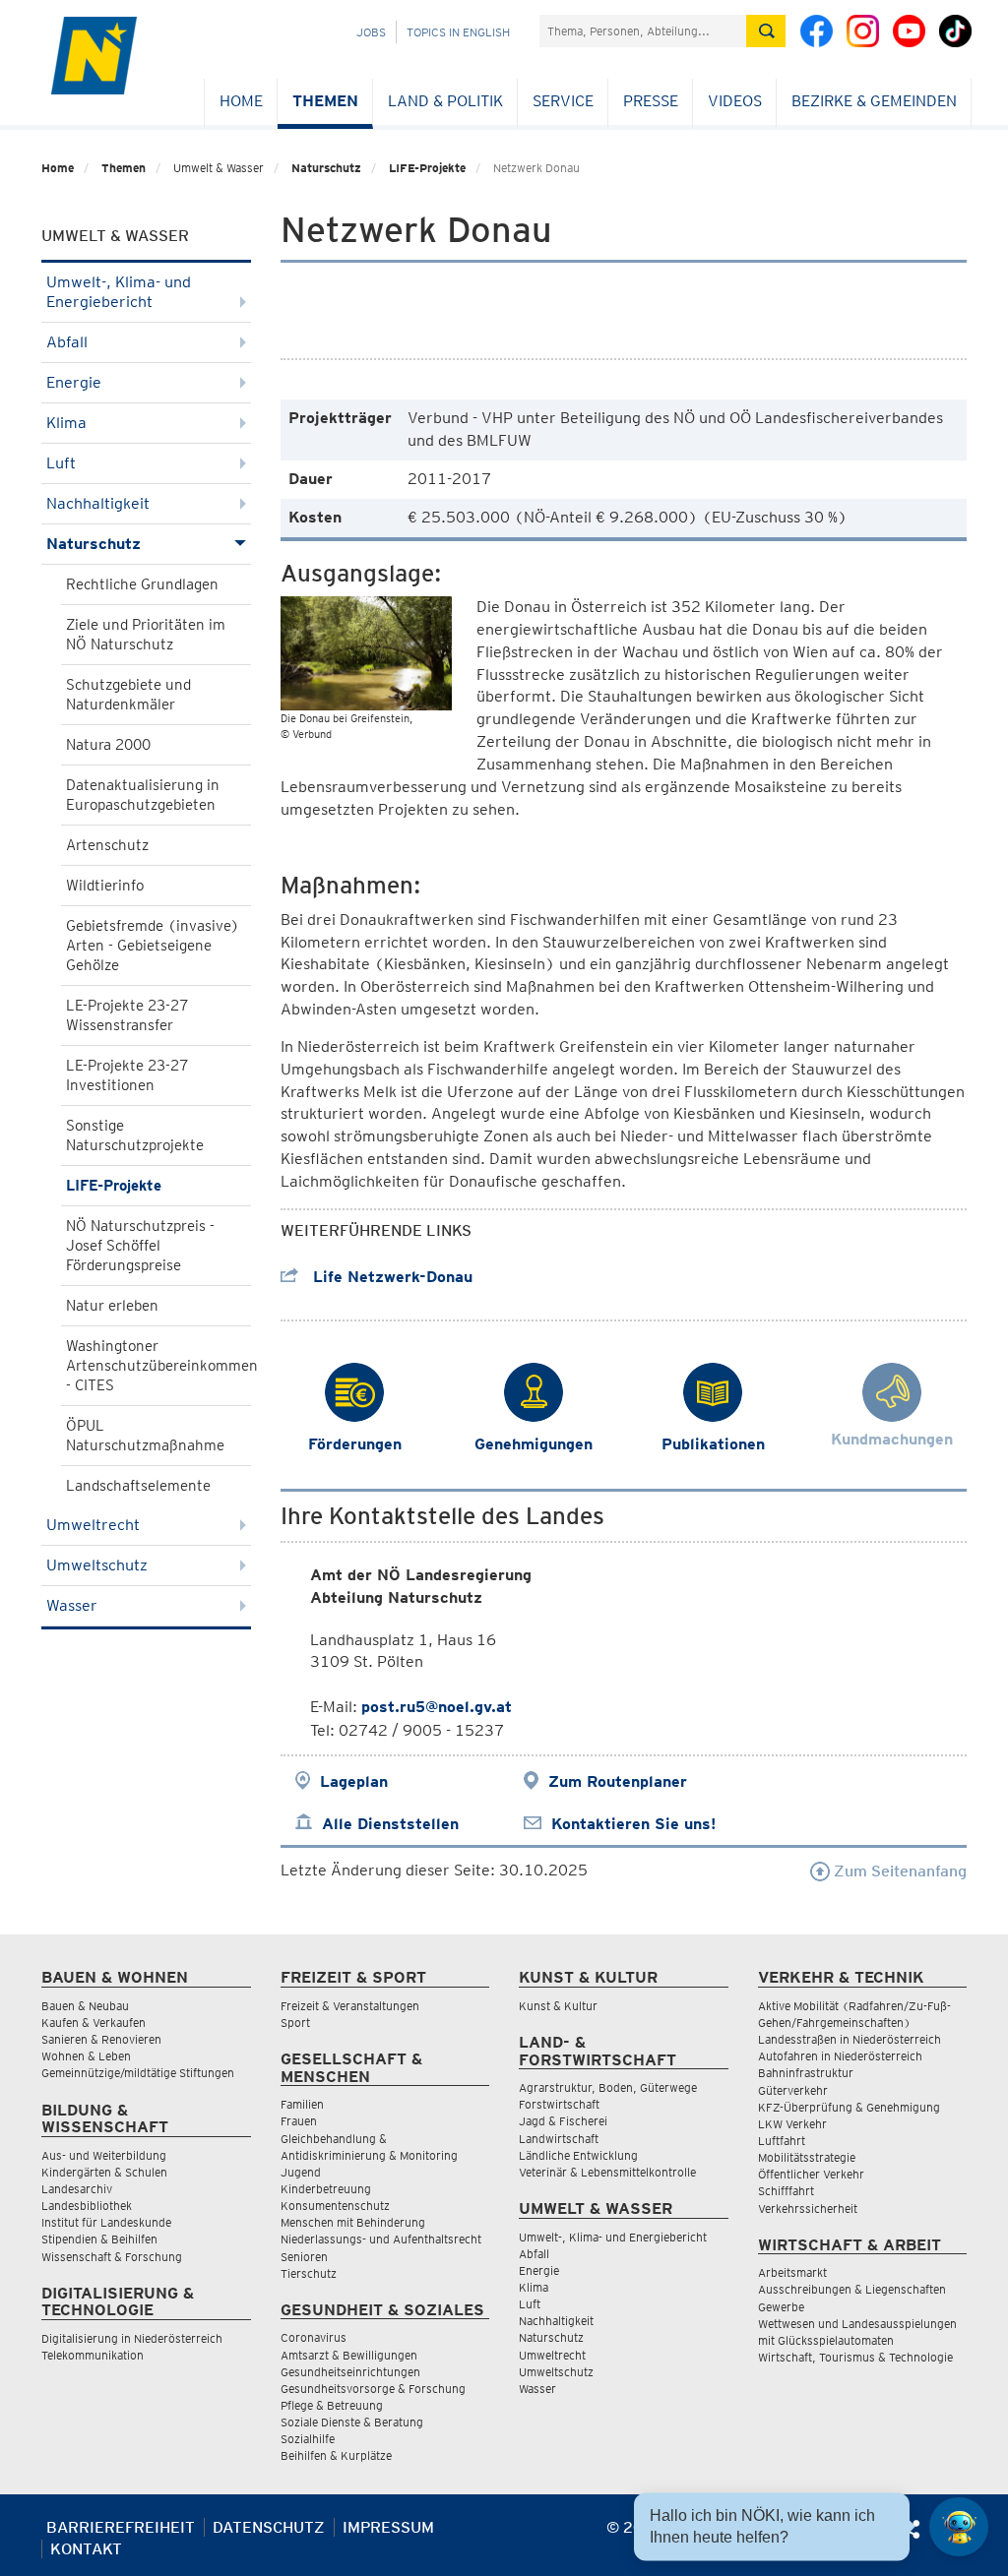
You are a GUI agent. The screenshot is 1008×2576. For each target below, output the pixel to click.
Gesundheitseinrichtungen (350, 2372)
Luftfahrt (782, 2141)
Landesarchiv (77, 2189)
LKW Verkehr (792, 2124)
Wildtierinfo (105, 886)
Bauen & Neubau (85, 2006)
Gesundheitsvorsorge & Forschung (373, 2389)
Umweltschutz (97, 1565)
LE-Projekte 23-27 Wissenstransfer (127, 1015)
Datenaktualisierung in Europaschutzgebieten (143, 795)
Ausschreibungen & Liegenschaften (852, 2289)
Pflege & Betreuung (332, 2405)
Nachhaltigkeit (98, 503)
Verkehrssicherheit (808, 2208)
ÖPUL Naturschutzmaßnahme (145, 1436)
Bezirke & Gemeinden (874, 101)
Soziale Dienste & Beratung (352, 2422)
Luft (61, 463)
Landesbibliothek (87, 2206)
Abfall (67, 342)
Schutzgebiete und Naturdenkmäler (128, 695)
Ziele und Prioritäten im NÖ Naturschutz (146, 635)
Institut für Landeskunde (106, 2222)
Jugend (301, 2172)
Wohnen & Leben (86, 2056)
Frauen (299, 2121)
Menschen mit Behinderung (353, 2222)
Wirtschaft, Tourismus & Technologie (855, 2357)
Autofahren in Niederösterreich (840, 2056)
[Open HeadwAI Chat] (959, 2527)
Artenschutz (107, 845)
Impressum (388, 2527)
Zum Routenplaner (618, 1781)
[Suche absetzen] (766, 31)
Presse (651, 101)
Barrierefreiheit (121, 2527)
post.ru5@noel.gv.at (437, 1707)
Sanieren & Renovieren (101, 2039)
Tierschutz (309, 2273)
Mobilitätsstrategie (807, 2157)
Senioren (304, 2257)
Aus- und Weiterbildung (104, 2155)
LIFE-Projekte (427, 168)
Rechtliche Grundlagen (142, 584)
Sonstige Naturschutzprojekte (135, 1135)
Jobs (371, 32)
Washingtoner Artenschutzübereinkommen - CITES (158, 1366)
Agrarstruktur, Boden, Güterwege (608, 2087)
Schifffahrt (786, 2191)
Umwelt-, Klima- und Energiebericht (119, 292)
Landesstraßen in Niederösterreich (850, 2039)
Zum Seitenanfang (898, 1871)
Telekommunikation (93, 2355)
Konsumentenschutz (335, 2206)
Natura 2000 (108, 745)
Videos (735, 101)
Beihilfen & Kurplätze (336, 2455)
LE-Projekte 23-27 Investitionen (127, 1075)
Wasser (72, 1605)
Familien (302, 2104)
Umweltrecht (93, 1525)
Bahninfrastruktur (806, 2073)
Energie (74, 382)
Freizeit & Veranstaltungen (350, 2006)
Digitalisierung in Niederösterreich (132, 2338)
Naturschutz (326, 168)
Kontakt (86, 2549)
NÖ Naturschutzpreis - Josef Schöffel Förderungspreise (140, 1246)
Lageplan (354, 1781)
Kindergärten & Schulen (104, 2172)
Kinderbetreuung (326, 2189)
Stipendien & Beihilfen (99, 2239)
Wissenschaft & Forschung (112, 2257)
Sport (295, 2023)
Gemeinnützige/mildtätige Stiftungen (138, 2073)
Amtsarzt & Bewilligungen (349, 2355)
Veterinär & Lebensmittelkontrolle (607, 2172)
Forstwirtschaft (559, 2104)
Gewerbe (781, 2307)
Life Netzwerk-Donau (390, 1277)
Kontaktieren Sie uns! (633, 1824)
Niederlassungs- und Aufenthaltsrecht (381, 2239)
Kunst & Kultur (558, 2006)
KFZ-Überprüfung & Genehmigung (849, 2107)
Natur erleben (112, 1306)
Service (563, 101)
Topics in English (458, 32)
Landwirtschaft (559, 2139)
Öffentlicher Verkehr (811, 2174)
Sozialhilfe (308, 2439)
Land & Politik (445, 101)
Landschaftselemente (138, 1486)
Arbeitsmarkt (792, 2272)
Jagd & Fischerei (563, 2121)
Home (241, 101)
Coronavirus (314, 2337)
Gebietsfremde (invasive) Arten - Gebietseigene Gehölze (153, 946)
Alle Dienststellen (390, 1824)
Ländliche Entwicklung (578, 2155)
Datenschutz (269, 2527)
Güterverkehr (793, 2090)
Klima (66, 423)
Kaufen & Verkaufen (94, 2023)
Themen (325, 101)
